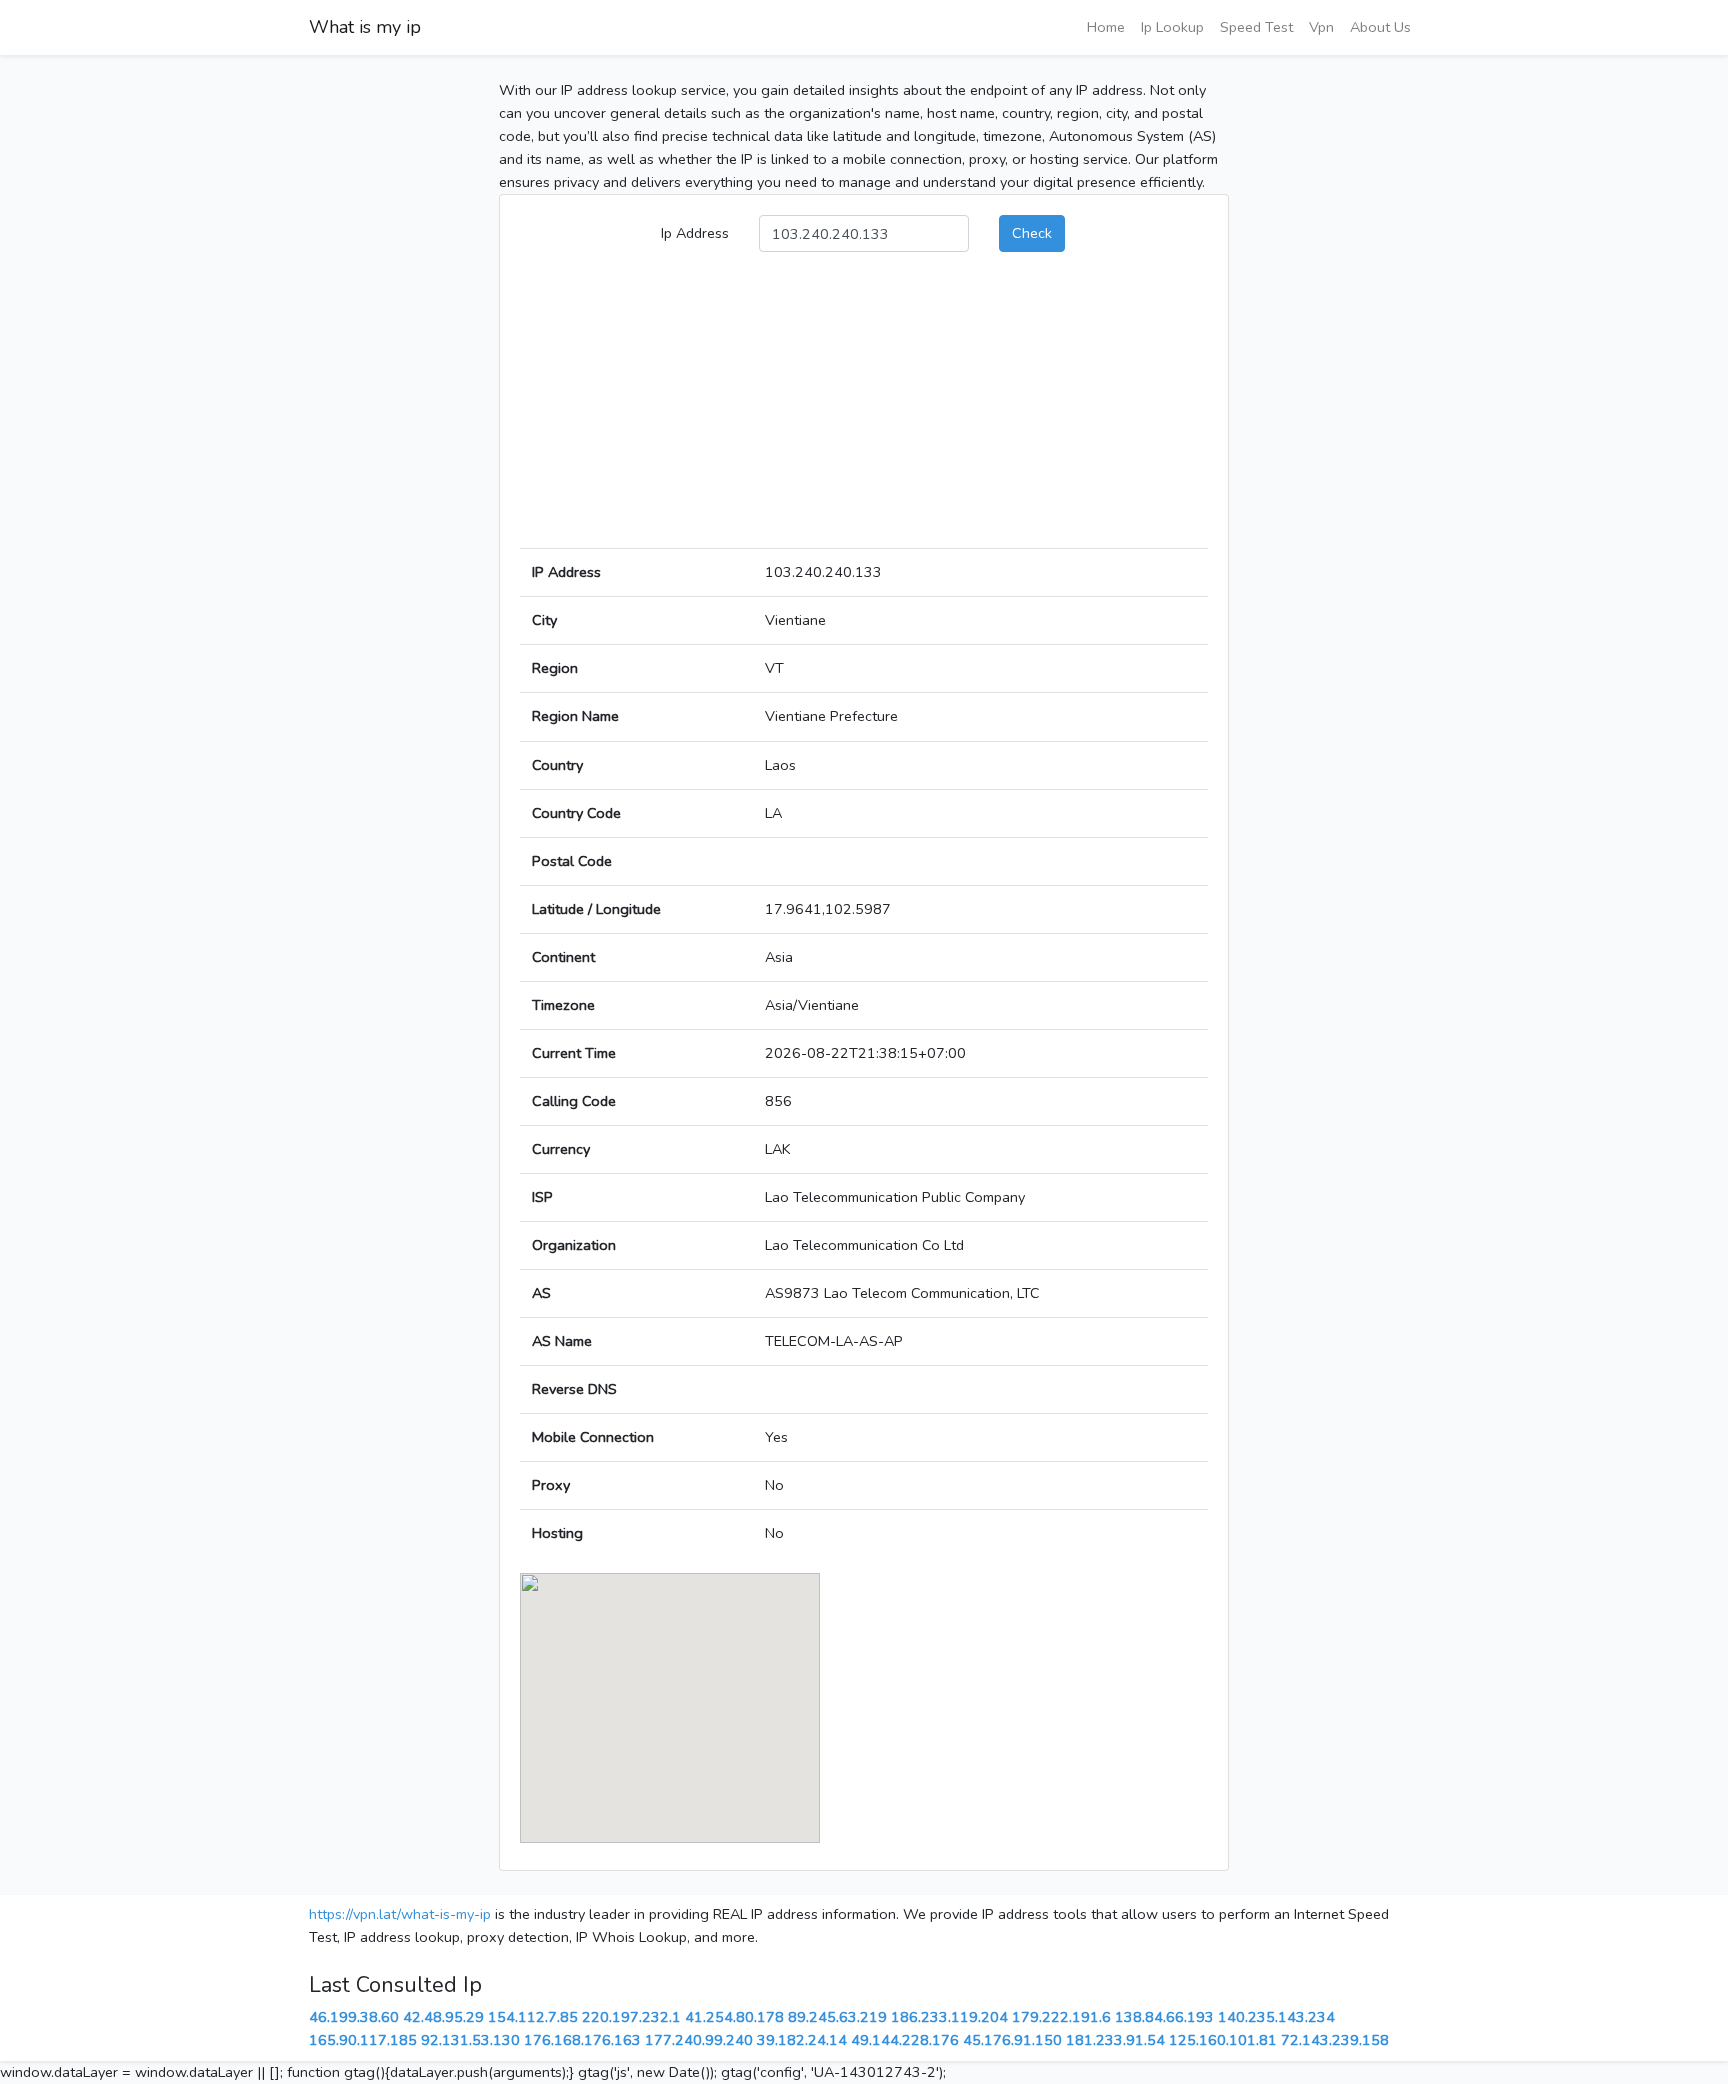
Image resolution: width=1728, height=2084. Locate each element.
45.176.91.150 (1012, 2040)
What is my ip (365, 27)
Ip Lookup (1172, 27)
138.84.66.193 (1164, 2017)
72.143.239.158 (1335, 2040)
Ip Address (695, 233)
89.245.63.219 (837, 2017)
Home (1106, 27)
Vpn (1321, 27)
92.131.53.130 (470, 2040)
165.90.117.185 (363, 2040)
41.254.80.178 (734, 2017)
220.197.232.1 (631, 2017)
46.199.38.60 (354, 2017)
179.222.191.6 (1061, 2017)
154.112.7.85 (533, 2017)
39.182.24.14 (802, 2040)
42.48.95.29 (443, 2017)
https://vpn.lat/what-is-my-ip (400, 1914)
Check (1032, 233)
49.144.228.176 (905, 2040)
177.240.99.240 (699, 2040)
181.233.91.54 (1115, 2040)
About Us (1380, 27)
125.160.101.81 (1223, 2040)
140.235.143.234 (1276, 2017)
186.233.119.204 (949, 2017)
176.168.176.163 (582, 2040)
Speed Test (1256, 27)
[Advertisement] (864, 408)
